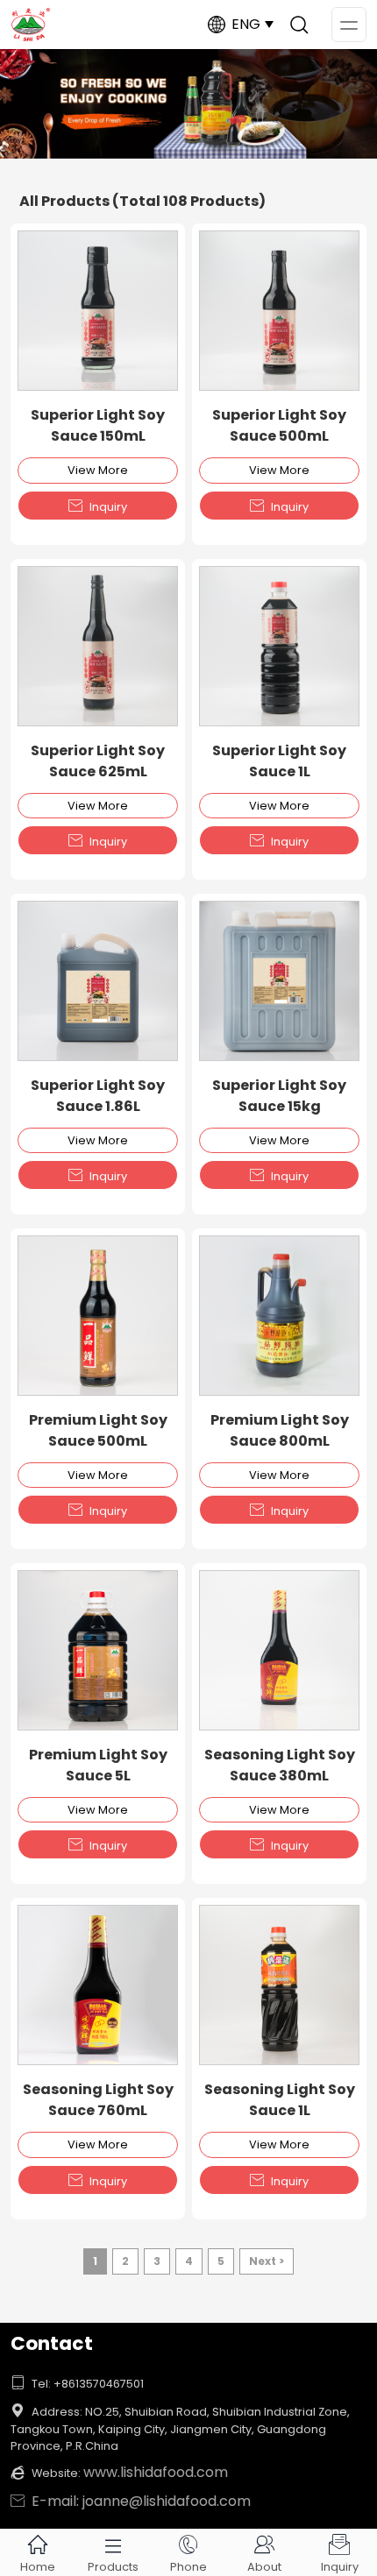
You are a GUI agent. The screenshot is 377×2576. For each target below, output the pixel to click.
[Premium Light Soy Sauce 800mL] (279, 1316)
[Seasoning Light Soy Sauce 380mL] (279, 1650)
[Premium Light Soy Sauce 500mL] (98, 1316)
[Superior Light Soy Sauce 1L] (279, 646)
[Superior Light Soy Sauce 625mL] (98, 646)
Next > (267, 2261)
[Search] (299, 25)
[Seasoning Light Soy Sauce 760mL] (98, 1985)
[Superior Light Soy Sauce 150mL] (98, 311)
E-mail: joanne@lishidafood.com (131, 2501)
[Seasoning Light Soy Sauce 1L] (279, 1985)
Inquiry (98, 506)
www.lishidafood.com (156, 2472)
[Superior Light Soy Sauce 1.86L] (98, 981)
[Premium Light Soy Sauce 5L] (98, 1650)
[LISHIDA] (188, 104)
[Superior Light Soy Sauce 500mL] (279, 311)
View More (98, 470)
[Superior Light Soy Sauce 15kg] (279, 981)
